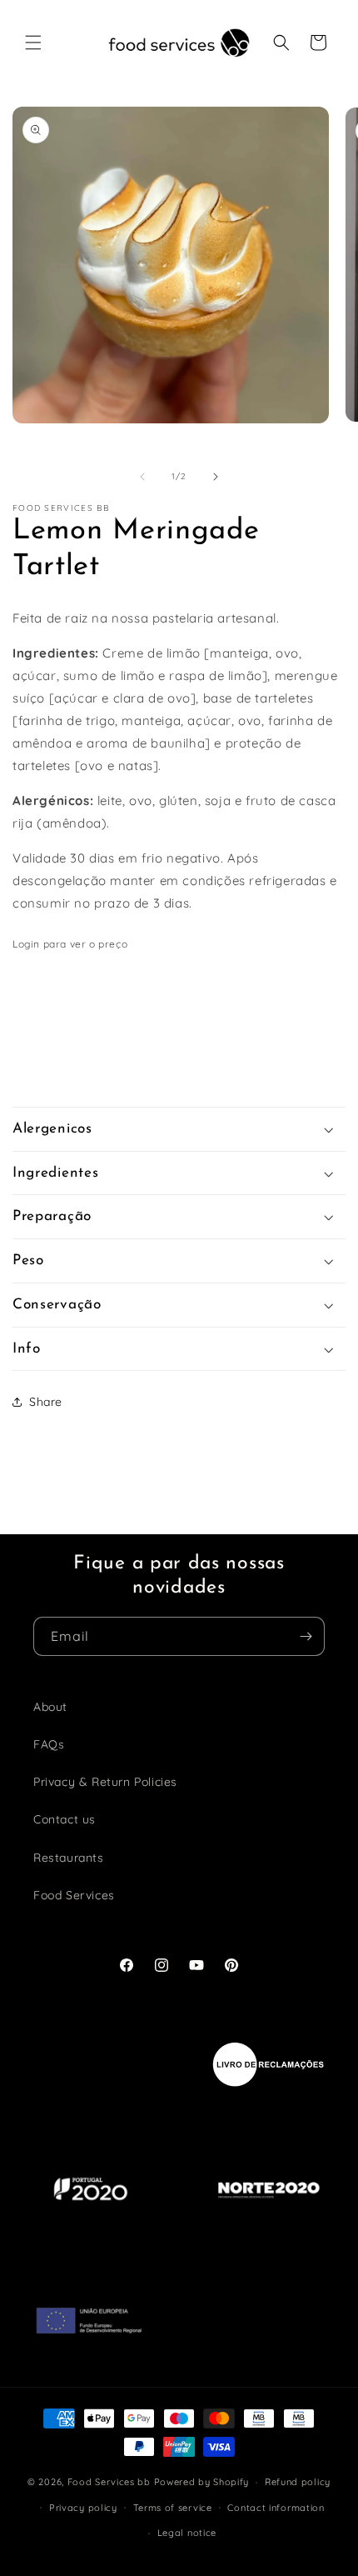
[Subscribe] (306, 1636)
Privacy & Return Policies (105, 1782)
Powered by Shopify (202, 2482)
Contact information (276, 2508)
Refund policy (298, 2482)
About (50, 1707)
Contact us (65, 1819)
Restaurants (69, 1858)
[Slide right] (216, 477)
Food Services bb (109, 2482)
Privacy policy (83, 2508)
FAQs (49, 1744)
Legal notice (187, 2533)
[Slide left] (142, 477)
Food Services (74, 1895)
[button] (33, 43)
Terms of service (173, 2508)
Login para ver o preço (70, 944)
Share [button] (46, 1402)
